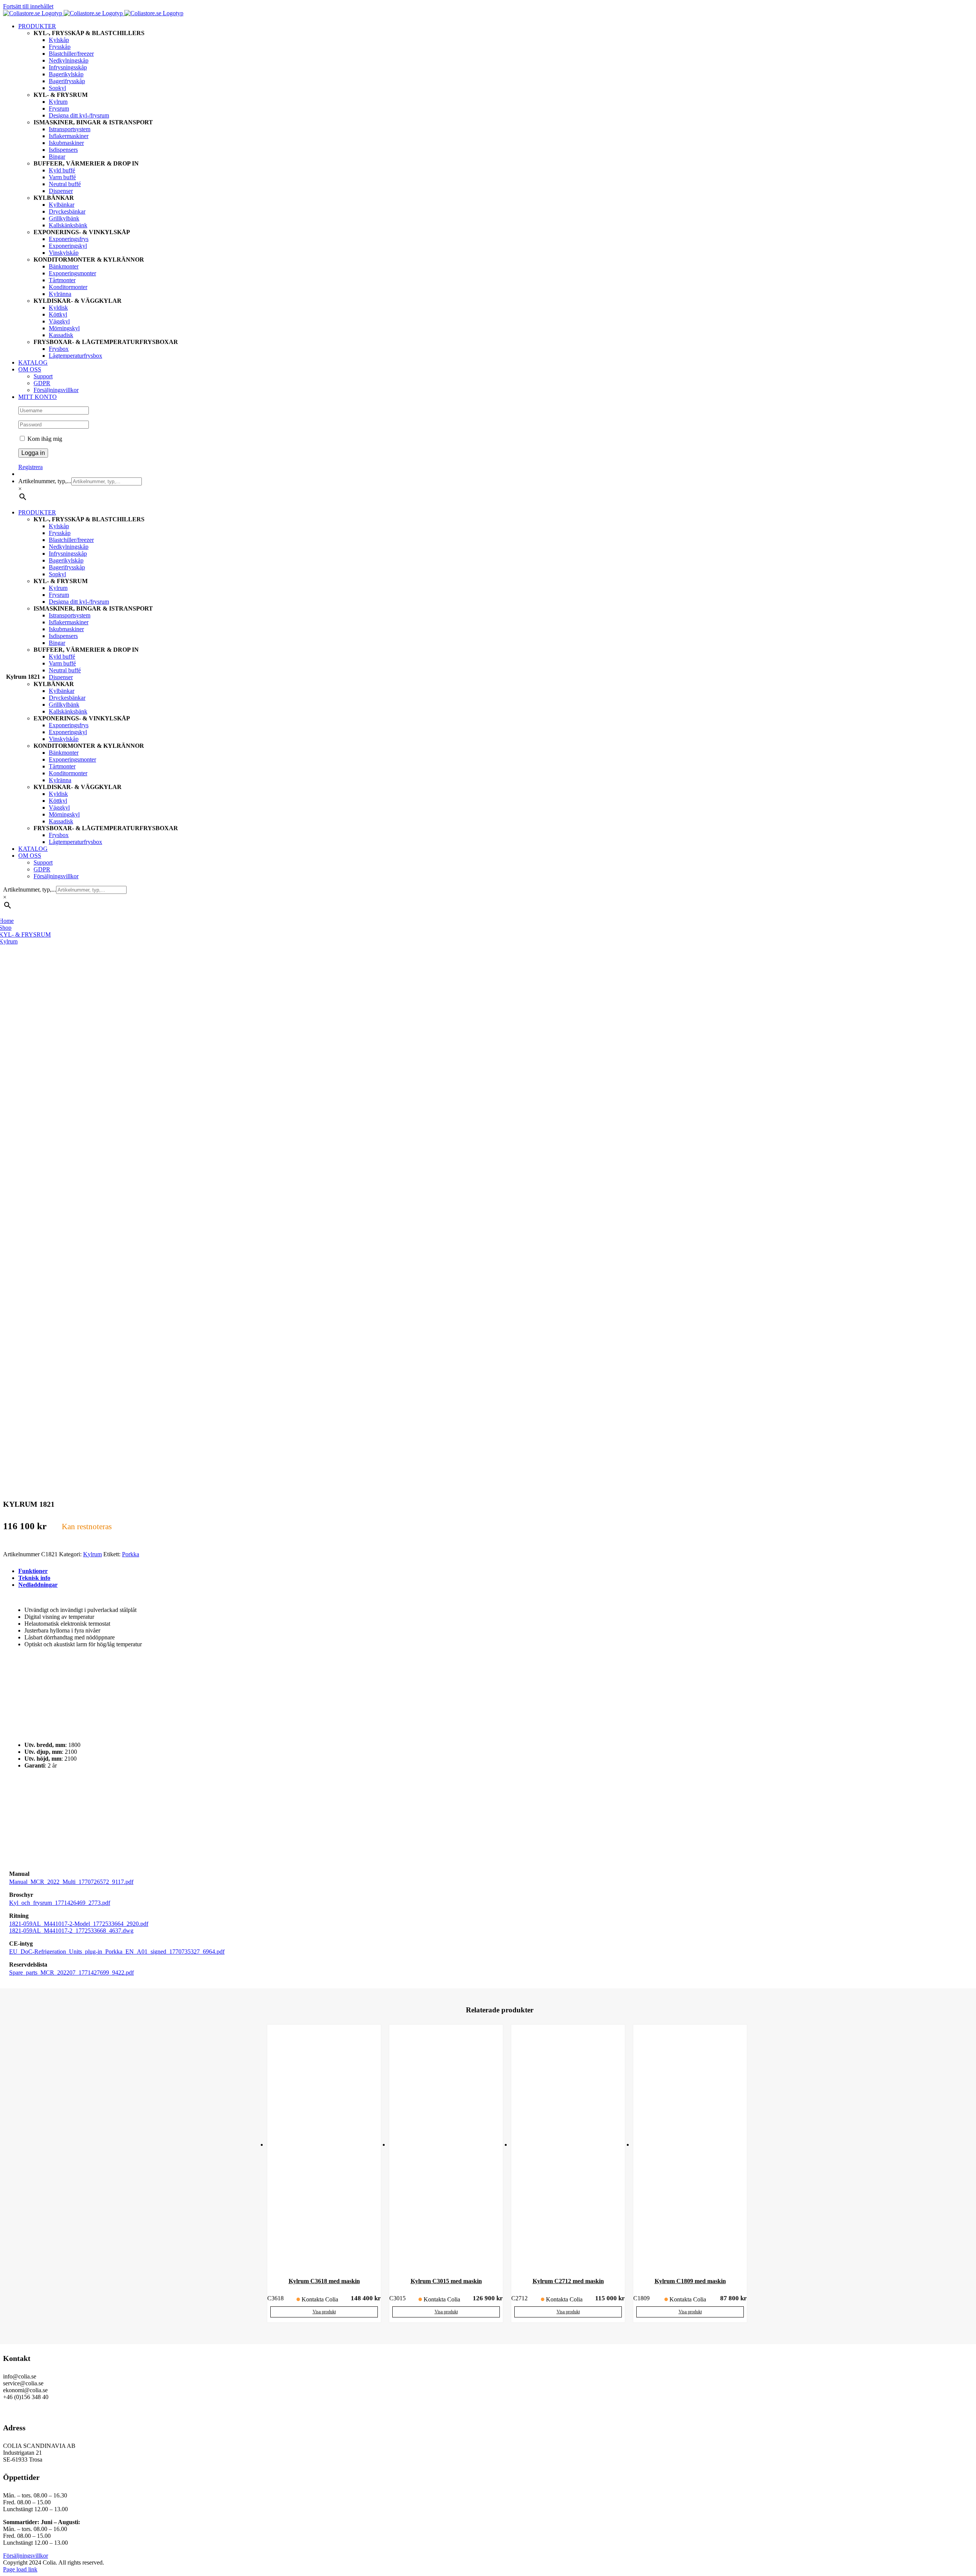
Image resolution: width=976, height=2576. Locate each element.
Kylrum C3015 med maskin (446, 2281)
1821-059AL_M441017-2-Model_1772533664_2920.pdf (79, 1924)
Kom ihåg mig (44, 439)
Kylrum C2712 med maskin (568, 2281)
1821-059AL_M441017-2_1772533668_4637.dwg (71, 1931)
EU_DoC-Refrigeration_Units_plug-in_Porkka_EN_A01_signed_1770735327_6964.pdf (117, 1952)
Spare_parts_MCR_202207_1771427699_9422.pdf (71, 1973)
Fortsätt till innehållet (28, 6)
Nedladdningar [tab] (38, 1585)
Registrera (30, 467)
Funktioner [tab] (33, 1571)
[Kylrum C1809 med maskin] (690, 2148)
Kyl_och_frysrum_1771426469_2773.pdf (60, 1903)
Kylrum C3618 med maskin (324, 2281)
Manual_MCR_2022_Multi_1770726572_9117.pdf (71, 1882)
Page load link (20, 2569)
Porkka (131, 1554)
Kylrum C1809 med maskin (690, 2281)
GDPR (11, 2410)
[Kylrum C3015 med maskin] (446, 2148)
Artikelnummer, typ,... (45, 481)
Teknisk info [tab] (34, 1578)
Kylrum (92, 1554)
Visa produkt (324, 2312)
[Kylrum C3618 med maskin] (324, 2148)
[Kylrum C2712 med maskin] (568, 2148)
